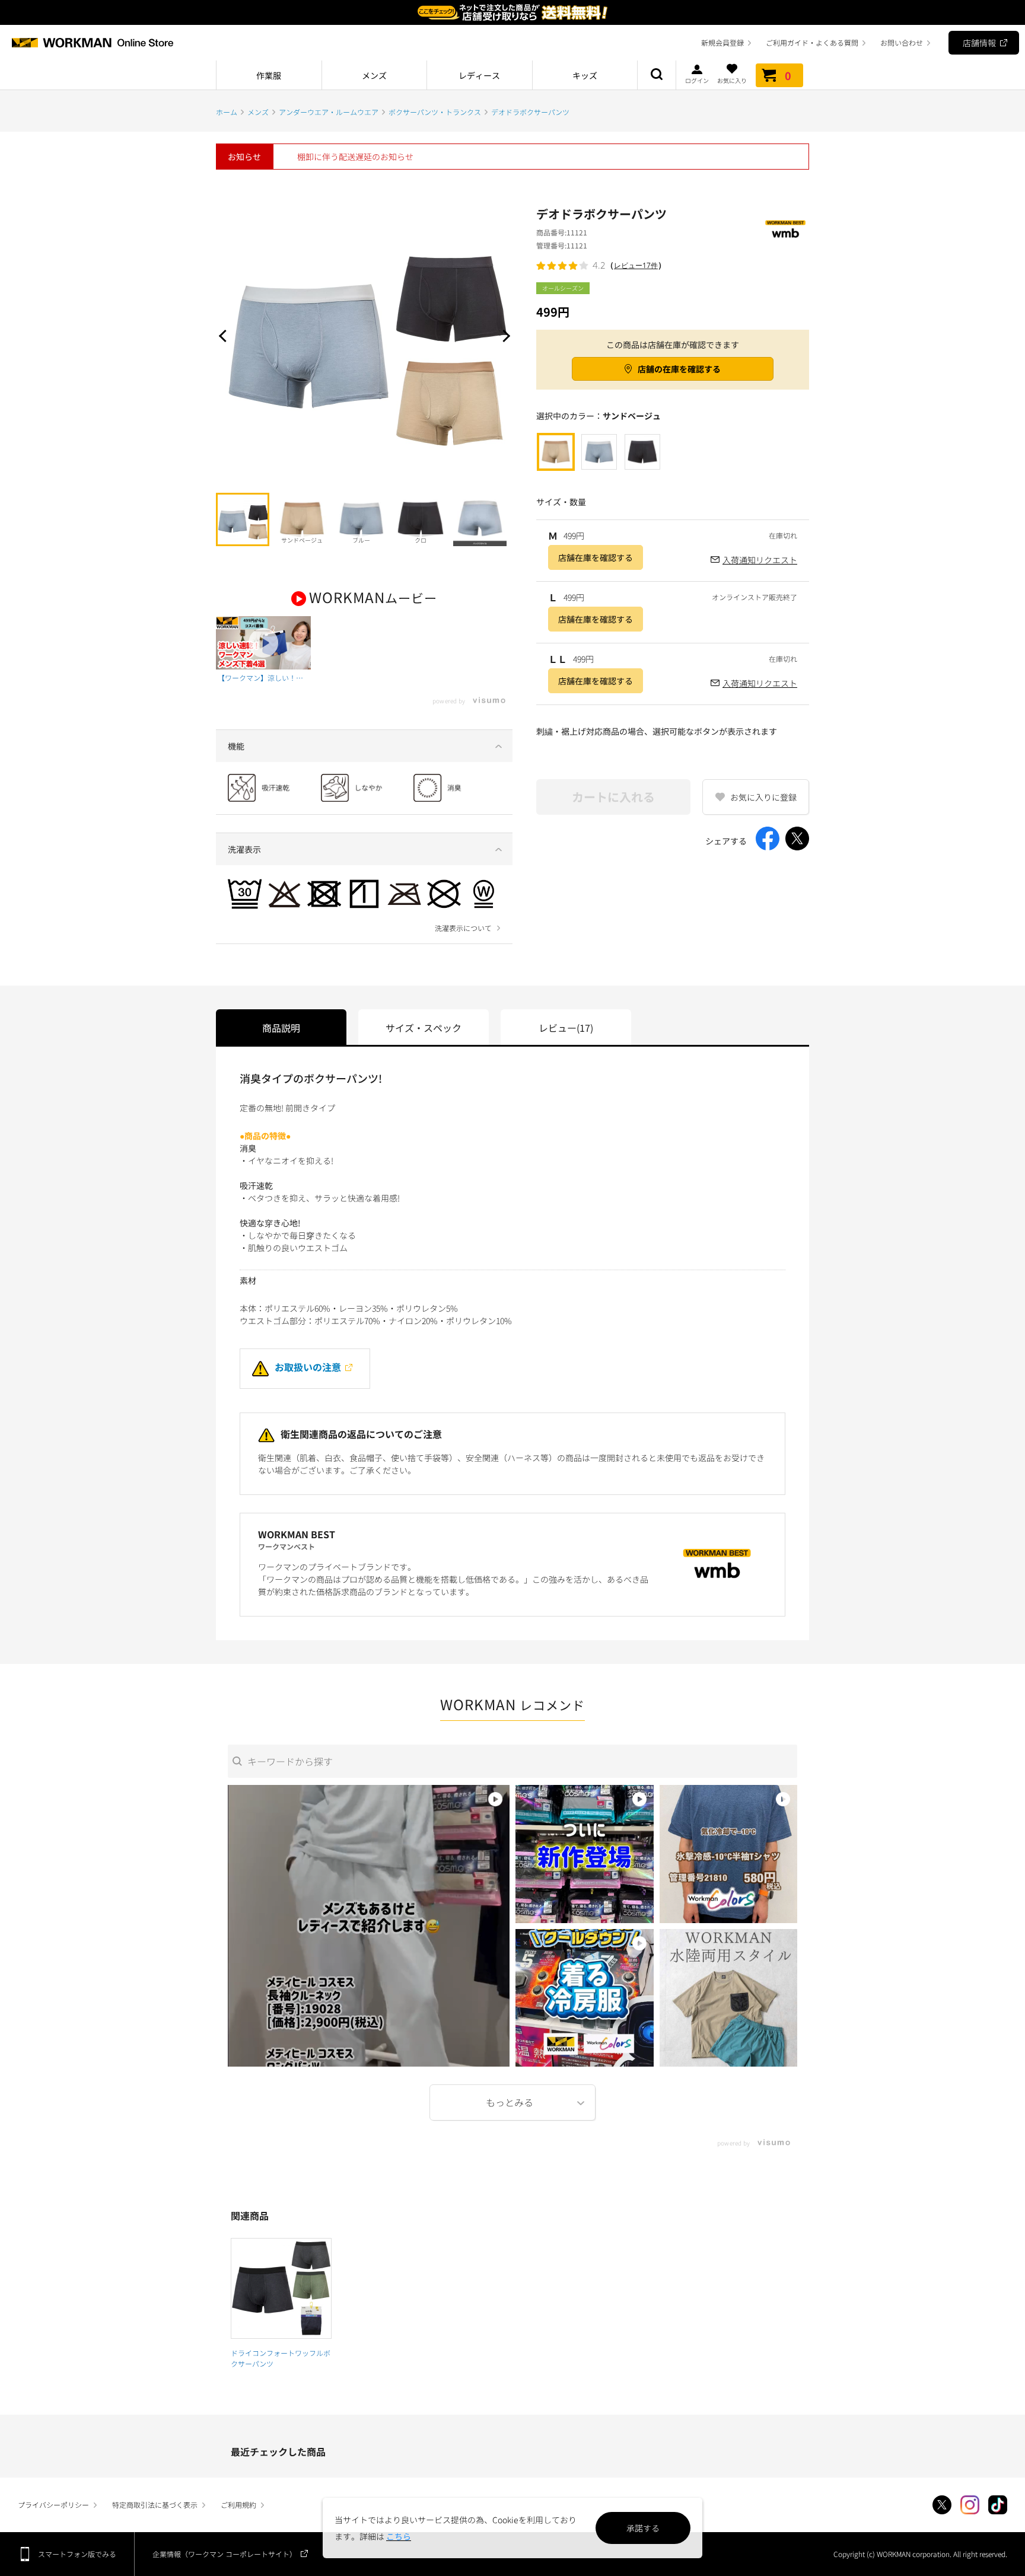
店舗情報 (979, 43)
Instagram (970, 2505)
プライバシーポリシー (53, 2505)
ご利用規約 (238, 2505)
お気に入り (732, 80)
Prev (225, 336)
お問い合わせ (902, 42)
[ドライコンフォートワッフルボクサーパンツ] (281, 2288)
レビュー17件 (636, 265)
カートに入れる (613, 797)
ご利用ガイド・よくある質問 (812, 42)
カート (788, 75)
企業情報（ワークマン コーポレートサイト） (225, 2554)
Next (504, 336)
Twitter (942, 2505)
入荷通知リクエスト (760, 560)
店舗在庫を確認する (596, 557)
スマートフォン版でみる (77, 2554)
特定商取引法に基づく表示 (155, 2505)
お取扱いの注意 (308, 1367)
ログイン (697, 80)
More (512, 2102)
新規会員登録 (722, 42)
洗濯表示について (463, 928)
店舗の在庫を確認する (679, 369)
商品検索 (657, 75)
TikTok (998, 2505)
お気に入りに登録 (763, 797)
